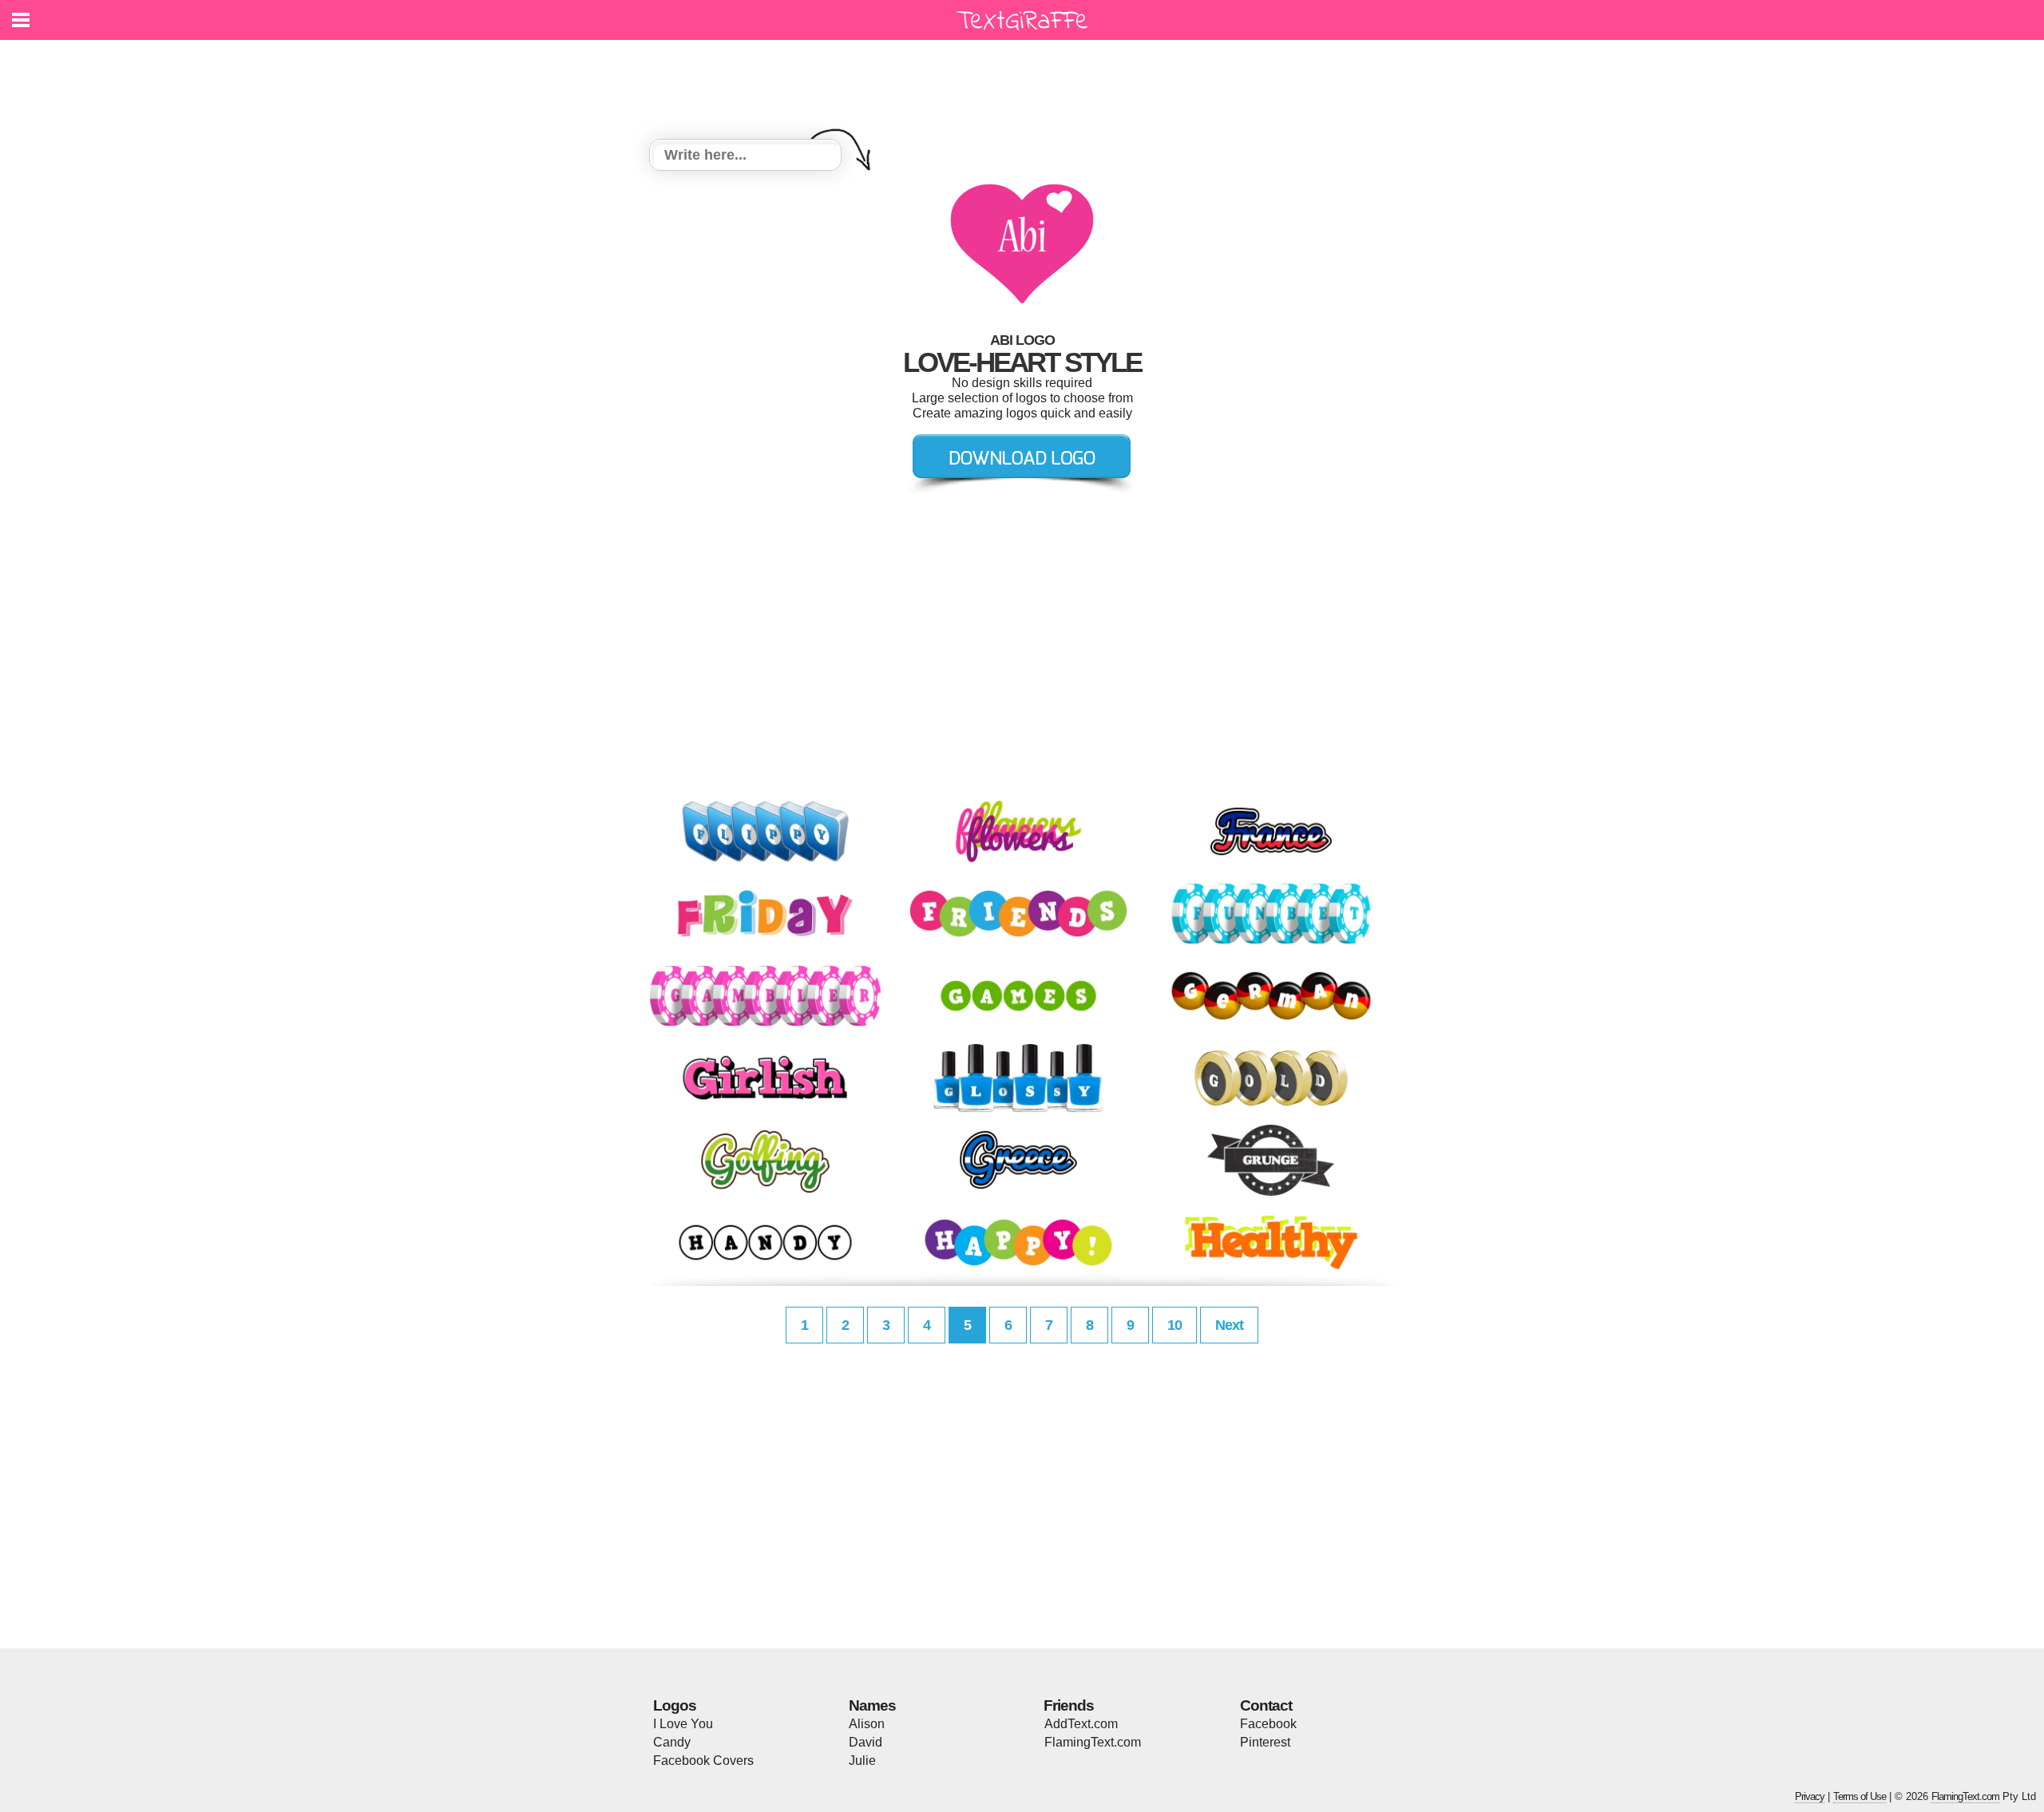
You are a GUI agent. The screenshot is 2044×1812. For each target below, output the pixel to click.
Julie (862, 1761)
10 (1175, 1325)
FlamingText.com (1093, 1742)
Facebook (1268, 1724)
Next (1229, 1325)
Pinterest (1265, 1742)
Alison (867, 1724)
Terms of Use (1860, 1796)
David (866, 1742)
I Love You (683, 1724)
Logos (675, 1705)
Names (872, 1705)
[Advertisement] (1026, 80)
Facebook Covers (703, 1761)
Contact (1266, 1705)
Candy (672, 1742)
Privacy (1810, 1796)
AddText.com (1081, 1724)
